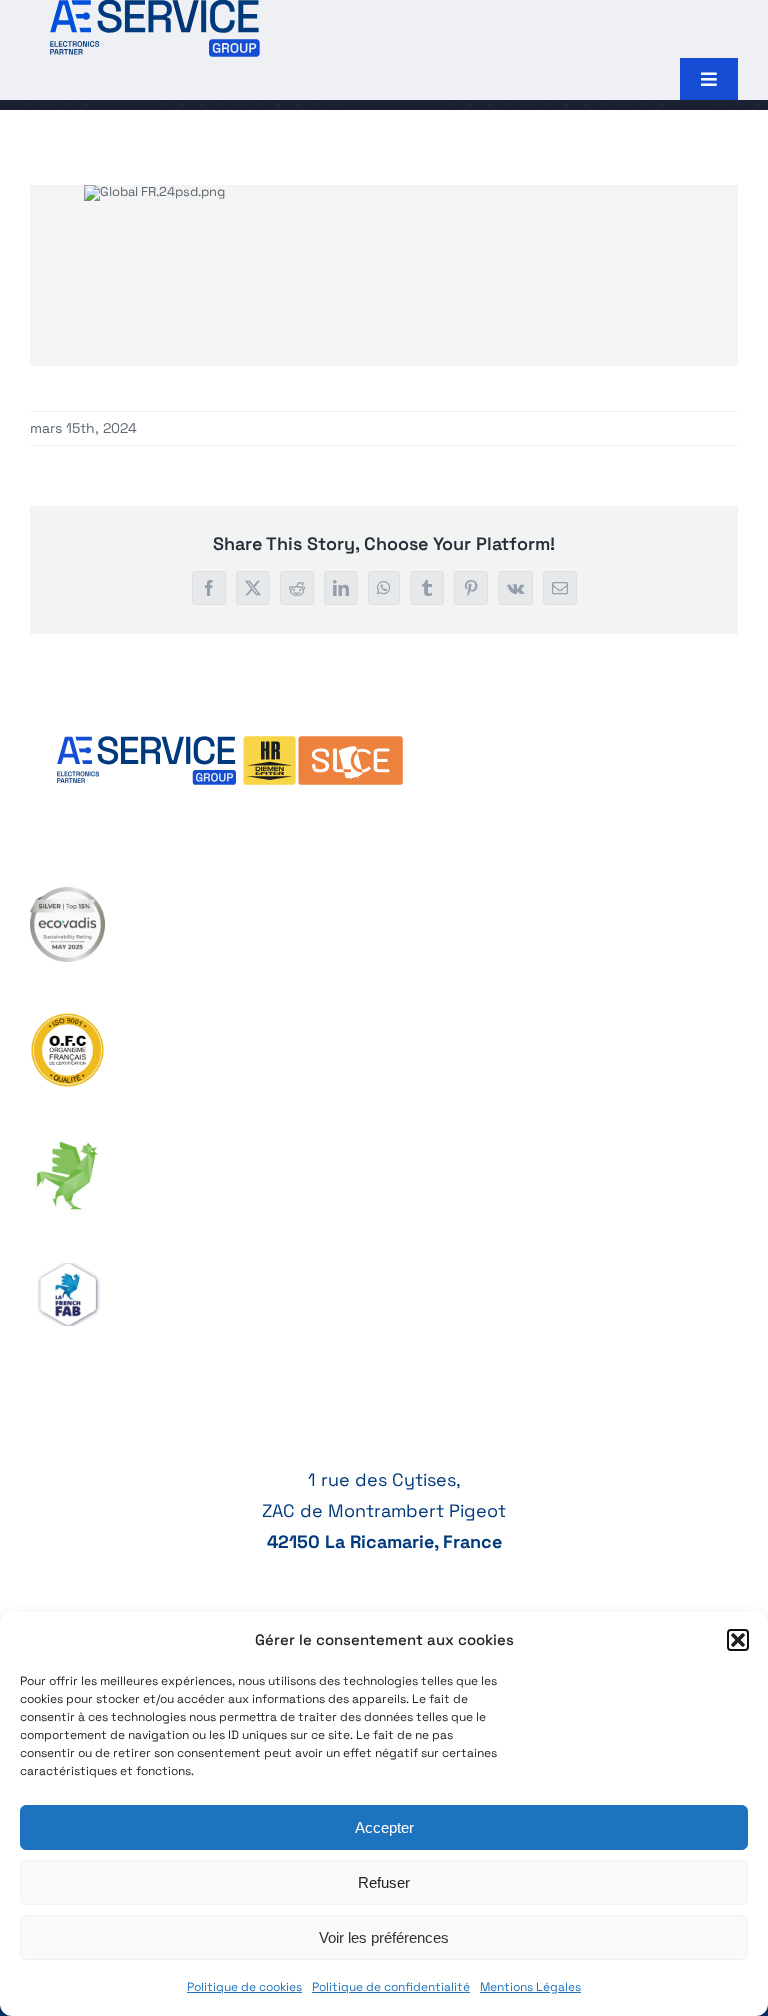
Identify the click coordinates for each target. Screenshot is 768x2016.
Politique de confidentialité (391, 1987)
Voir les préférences (384, 1937)
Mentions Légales (530, 1987)
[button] (738, 1640)
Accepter (384, 1827)
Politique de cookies (244, 1987)
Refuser (384, 1882)
